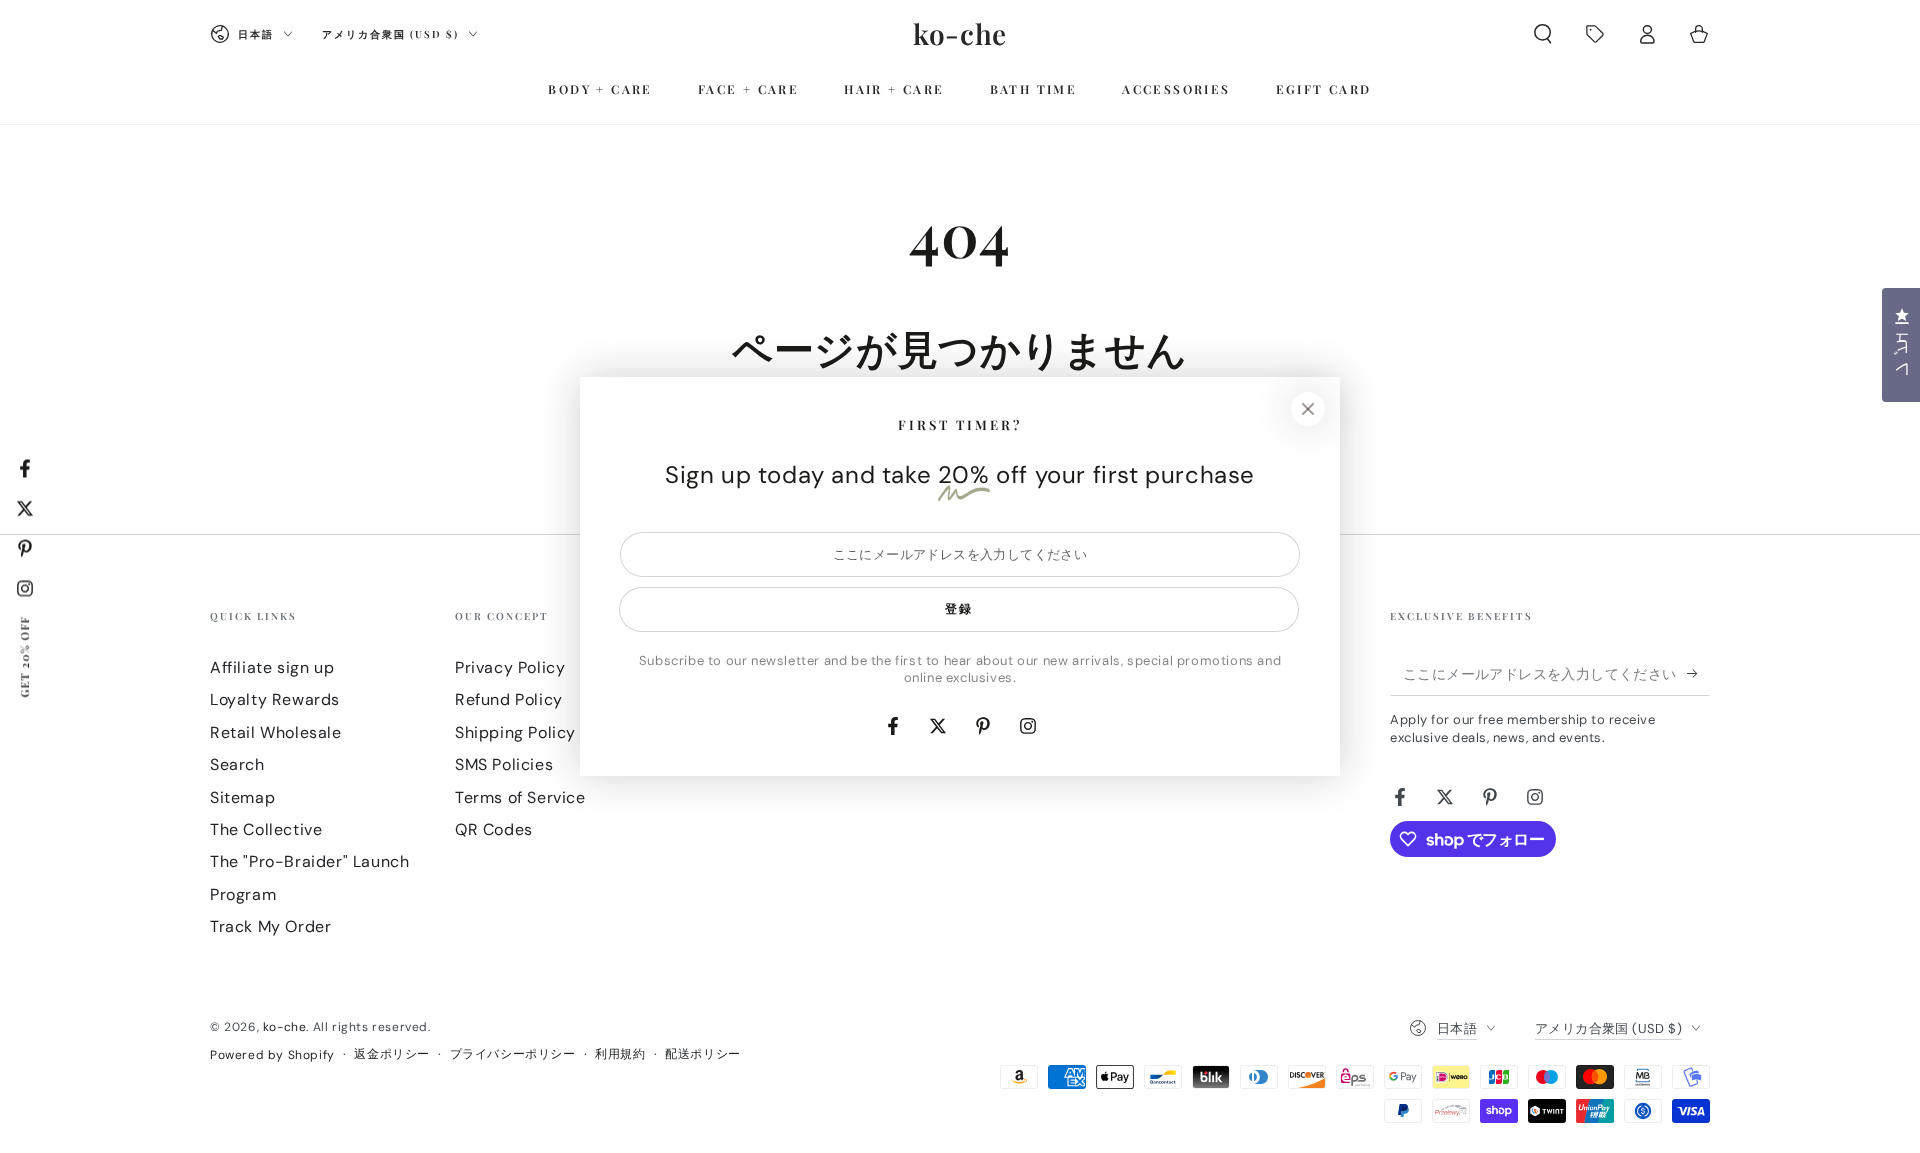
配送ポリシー (703, 1054)
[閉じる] (1308, 409)
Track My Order (270, 926)
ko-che (285, 1027)
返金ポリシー (392, 1054)
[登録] (1698, 673)
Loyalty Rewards (275, 699)
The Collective (266, 829)
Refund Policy (509, 699)
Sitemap (242, 797)
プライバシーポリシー (513, 1054)
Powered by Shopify (272, 1055)
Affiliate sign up (272, 667)
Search (237, 764)
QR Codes (494, 829)
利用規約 (620, 1054)
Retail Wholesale (276, 732)
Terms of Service (520, 797)
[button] (1543, 34)
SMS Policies (504, 764)
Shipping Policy (515, 732)
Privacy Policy (510, 667)
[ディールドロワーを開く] (1595, 34)
